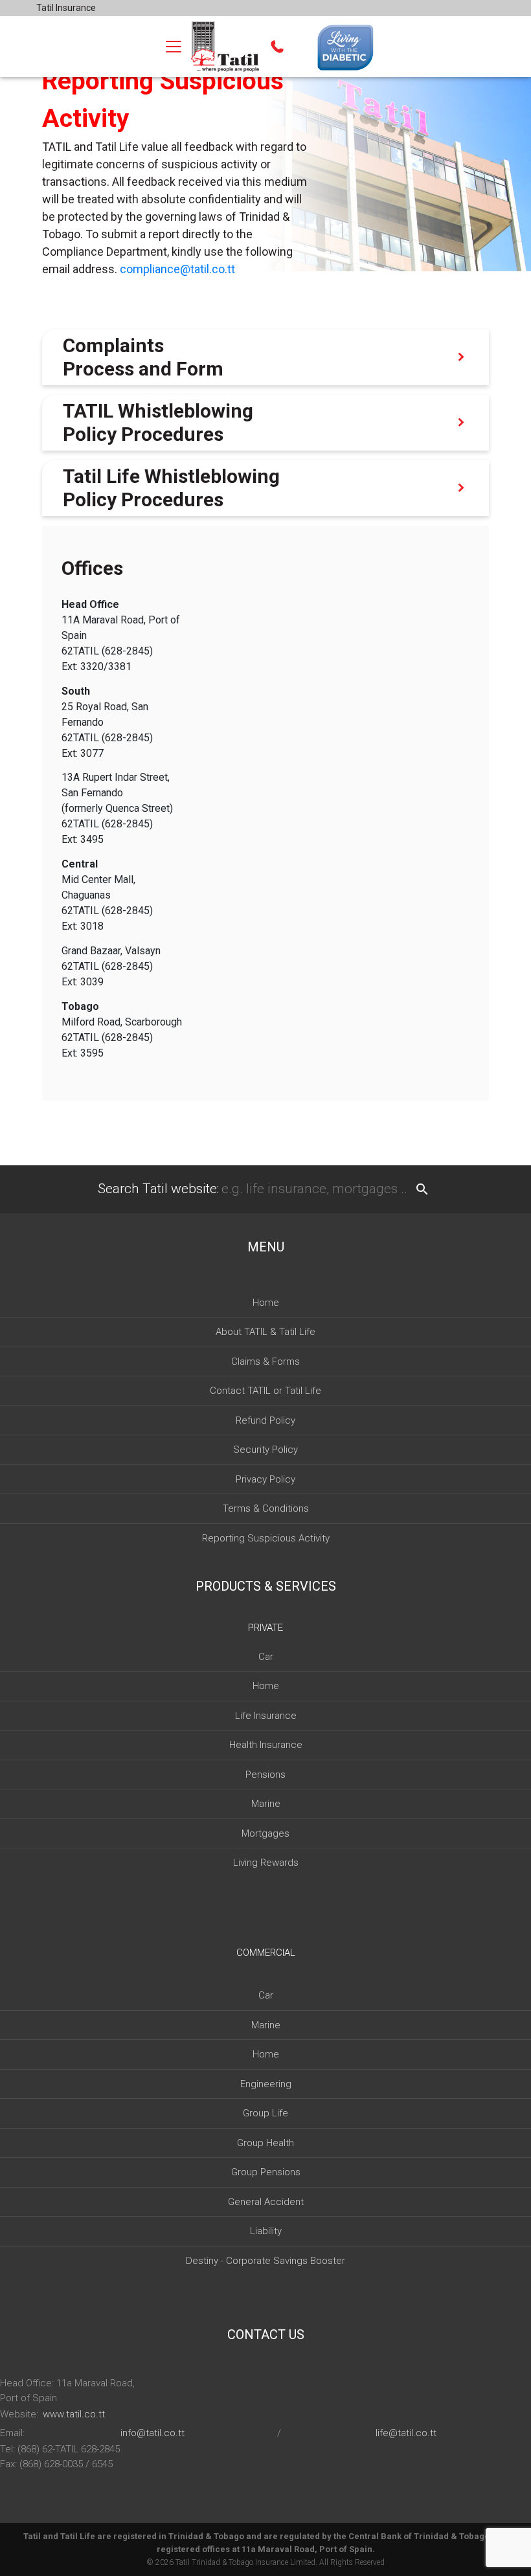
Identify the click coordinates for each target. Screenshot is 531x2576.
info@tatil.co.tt (153, 2433)
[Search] (422, 1189)
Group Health (265, 2143)
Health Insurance (266, 1745)
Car (266, 1657)
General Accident (266, 2202)
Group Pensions (266, 2172)
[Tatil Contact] (277, 47)
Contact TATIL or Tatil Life (265, 1391)
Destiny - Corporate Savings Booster (265, 2261)
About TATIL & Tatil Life (265, 1332)
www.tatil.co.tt (74, 2414)
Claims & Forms (265, 1361)
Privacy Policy (265, 1479)
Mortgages (265, 1833)
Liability (266, 2231)
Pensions (265, 1775)
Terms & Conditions (266, 1508)
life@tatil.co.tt (406, 2433)
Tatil (183, 2562)
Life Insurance (266, 1716)
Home (266, 1303)
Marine (266, 1804)
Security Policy (265, 1450)
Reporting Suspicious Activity (266, 1538)
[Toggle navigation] (174, 47)
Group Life (265, 2113)
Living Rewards (266, 1863)
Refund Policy (265, 1420)
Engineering (266, 2084)
